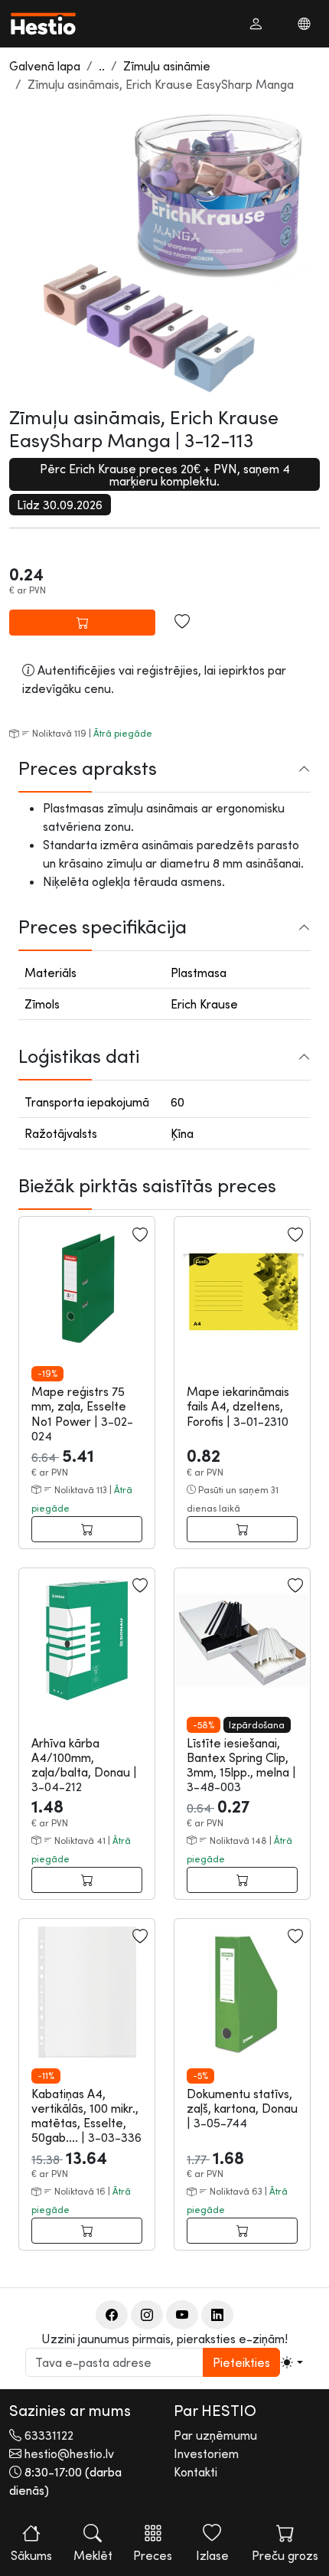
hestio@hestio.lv (69, 2453)
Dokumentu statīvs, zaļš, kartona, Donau (242, 2101)
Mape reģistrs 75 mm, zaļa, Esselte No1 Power (79, 1406)
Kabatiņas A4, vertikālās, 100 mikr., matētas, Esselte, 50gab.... (85, 2116)
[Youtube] (182, 2315)
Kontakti (195, 2472)
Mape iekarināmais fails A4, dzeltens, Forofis (238, 1406)
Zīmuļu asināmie (167, 66)
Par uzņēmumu (215, 2435)
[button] (256, 24)
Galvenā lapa (45, 66)
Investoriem (206, 2453)
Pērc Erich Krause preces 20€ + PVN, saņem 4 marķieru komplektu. (165, 475)
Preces (153, 2555)
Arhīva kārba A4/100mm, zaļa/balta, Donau (82, 1757)
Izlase (212, 2555)
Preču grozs (285, 2555)
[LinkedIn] (217, 2315)
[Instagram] (147, 2315)
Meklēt (93, 2555)
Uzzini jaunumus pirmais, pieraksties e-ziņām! (164, 2339)
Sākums (31, 2555)
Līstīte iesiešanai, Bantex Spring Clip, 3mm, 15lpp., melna (239, 1757)
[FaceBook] (112, 2315)
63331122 (49, 2435)
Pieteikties (241, 2362)
